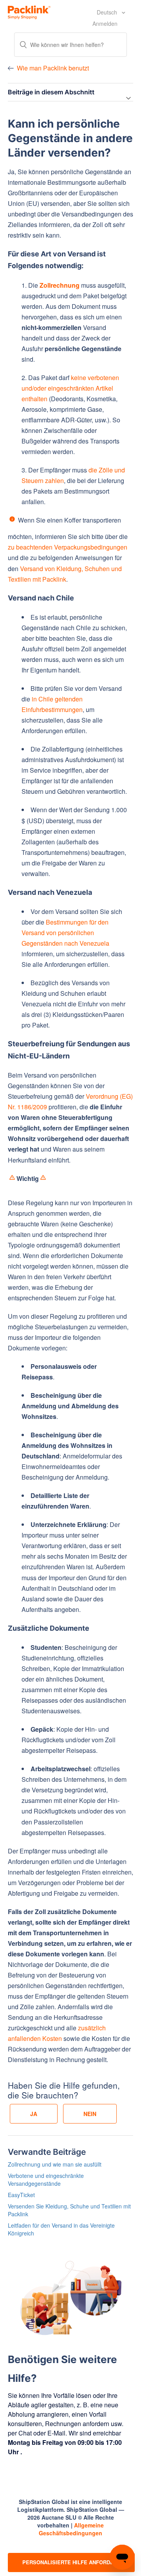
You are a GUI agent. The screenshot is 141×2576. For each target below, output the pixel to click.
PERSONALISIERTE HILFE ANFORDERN (71, 2562)
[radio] (34, 2114)
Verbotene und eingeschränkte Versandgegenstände (46, 2179)
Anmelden (105, 23)
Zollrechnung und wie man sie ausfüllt (55, 2164)
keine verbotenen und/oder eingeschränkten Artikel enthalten (70, 388)
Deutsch (108, 12)
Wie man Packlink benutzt (53, 68)
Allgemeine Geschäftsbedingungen (71, 2529)
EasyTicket (21, 2195)
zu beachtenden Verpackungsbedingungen (68, 547)
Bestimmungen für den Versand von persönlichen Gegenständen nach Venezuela (65, 933)
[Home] (29, 11)
